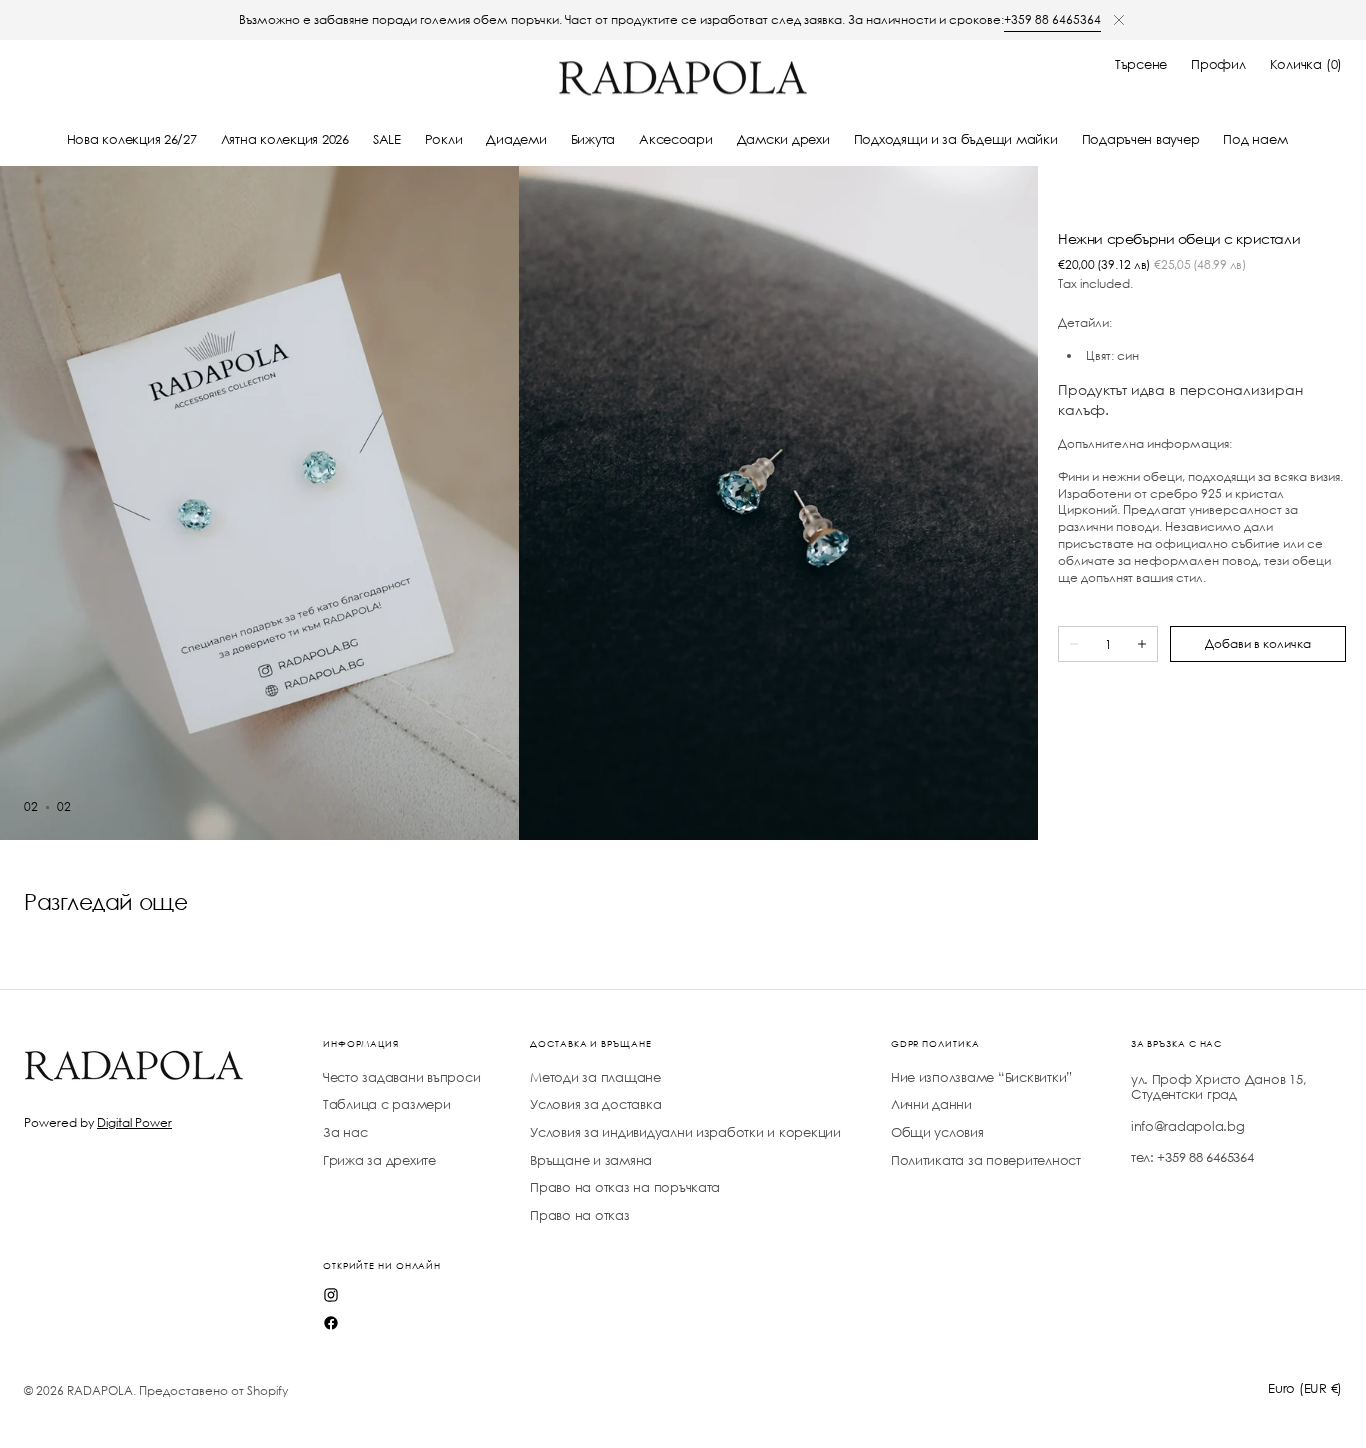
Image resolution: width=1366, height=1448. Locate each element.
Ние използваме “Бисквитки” (981, 1078)
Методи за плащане (595, 1078)
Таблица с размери (387, 1104)
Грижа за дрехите (379, 1160)
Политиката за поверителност (986, 1160)
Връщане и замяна (591, 1160)
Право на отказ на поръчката (625, 1187)
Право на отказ (579, 1215)
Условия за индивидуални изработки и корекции (685, 1132)
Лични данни (931, 1104)
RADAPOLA (100, 1390)
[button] (1141, 65)
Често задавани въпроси (401, 1078)
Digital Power (134, 1122)
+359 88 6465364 (1052, 19)
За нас (345, 1132)
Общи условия (937, 1132)
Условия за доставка (595, 1104)
